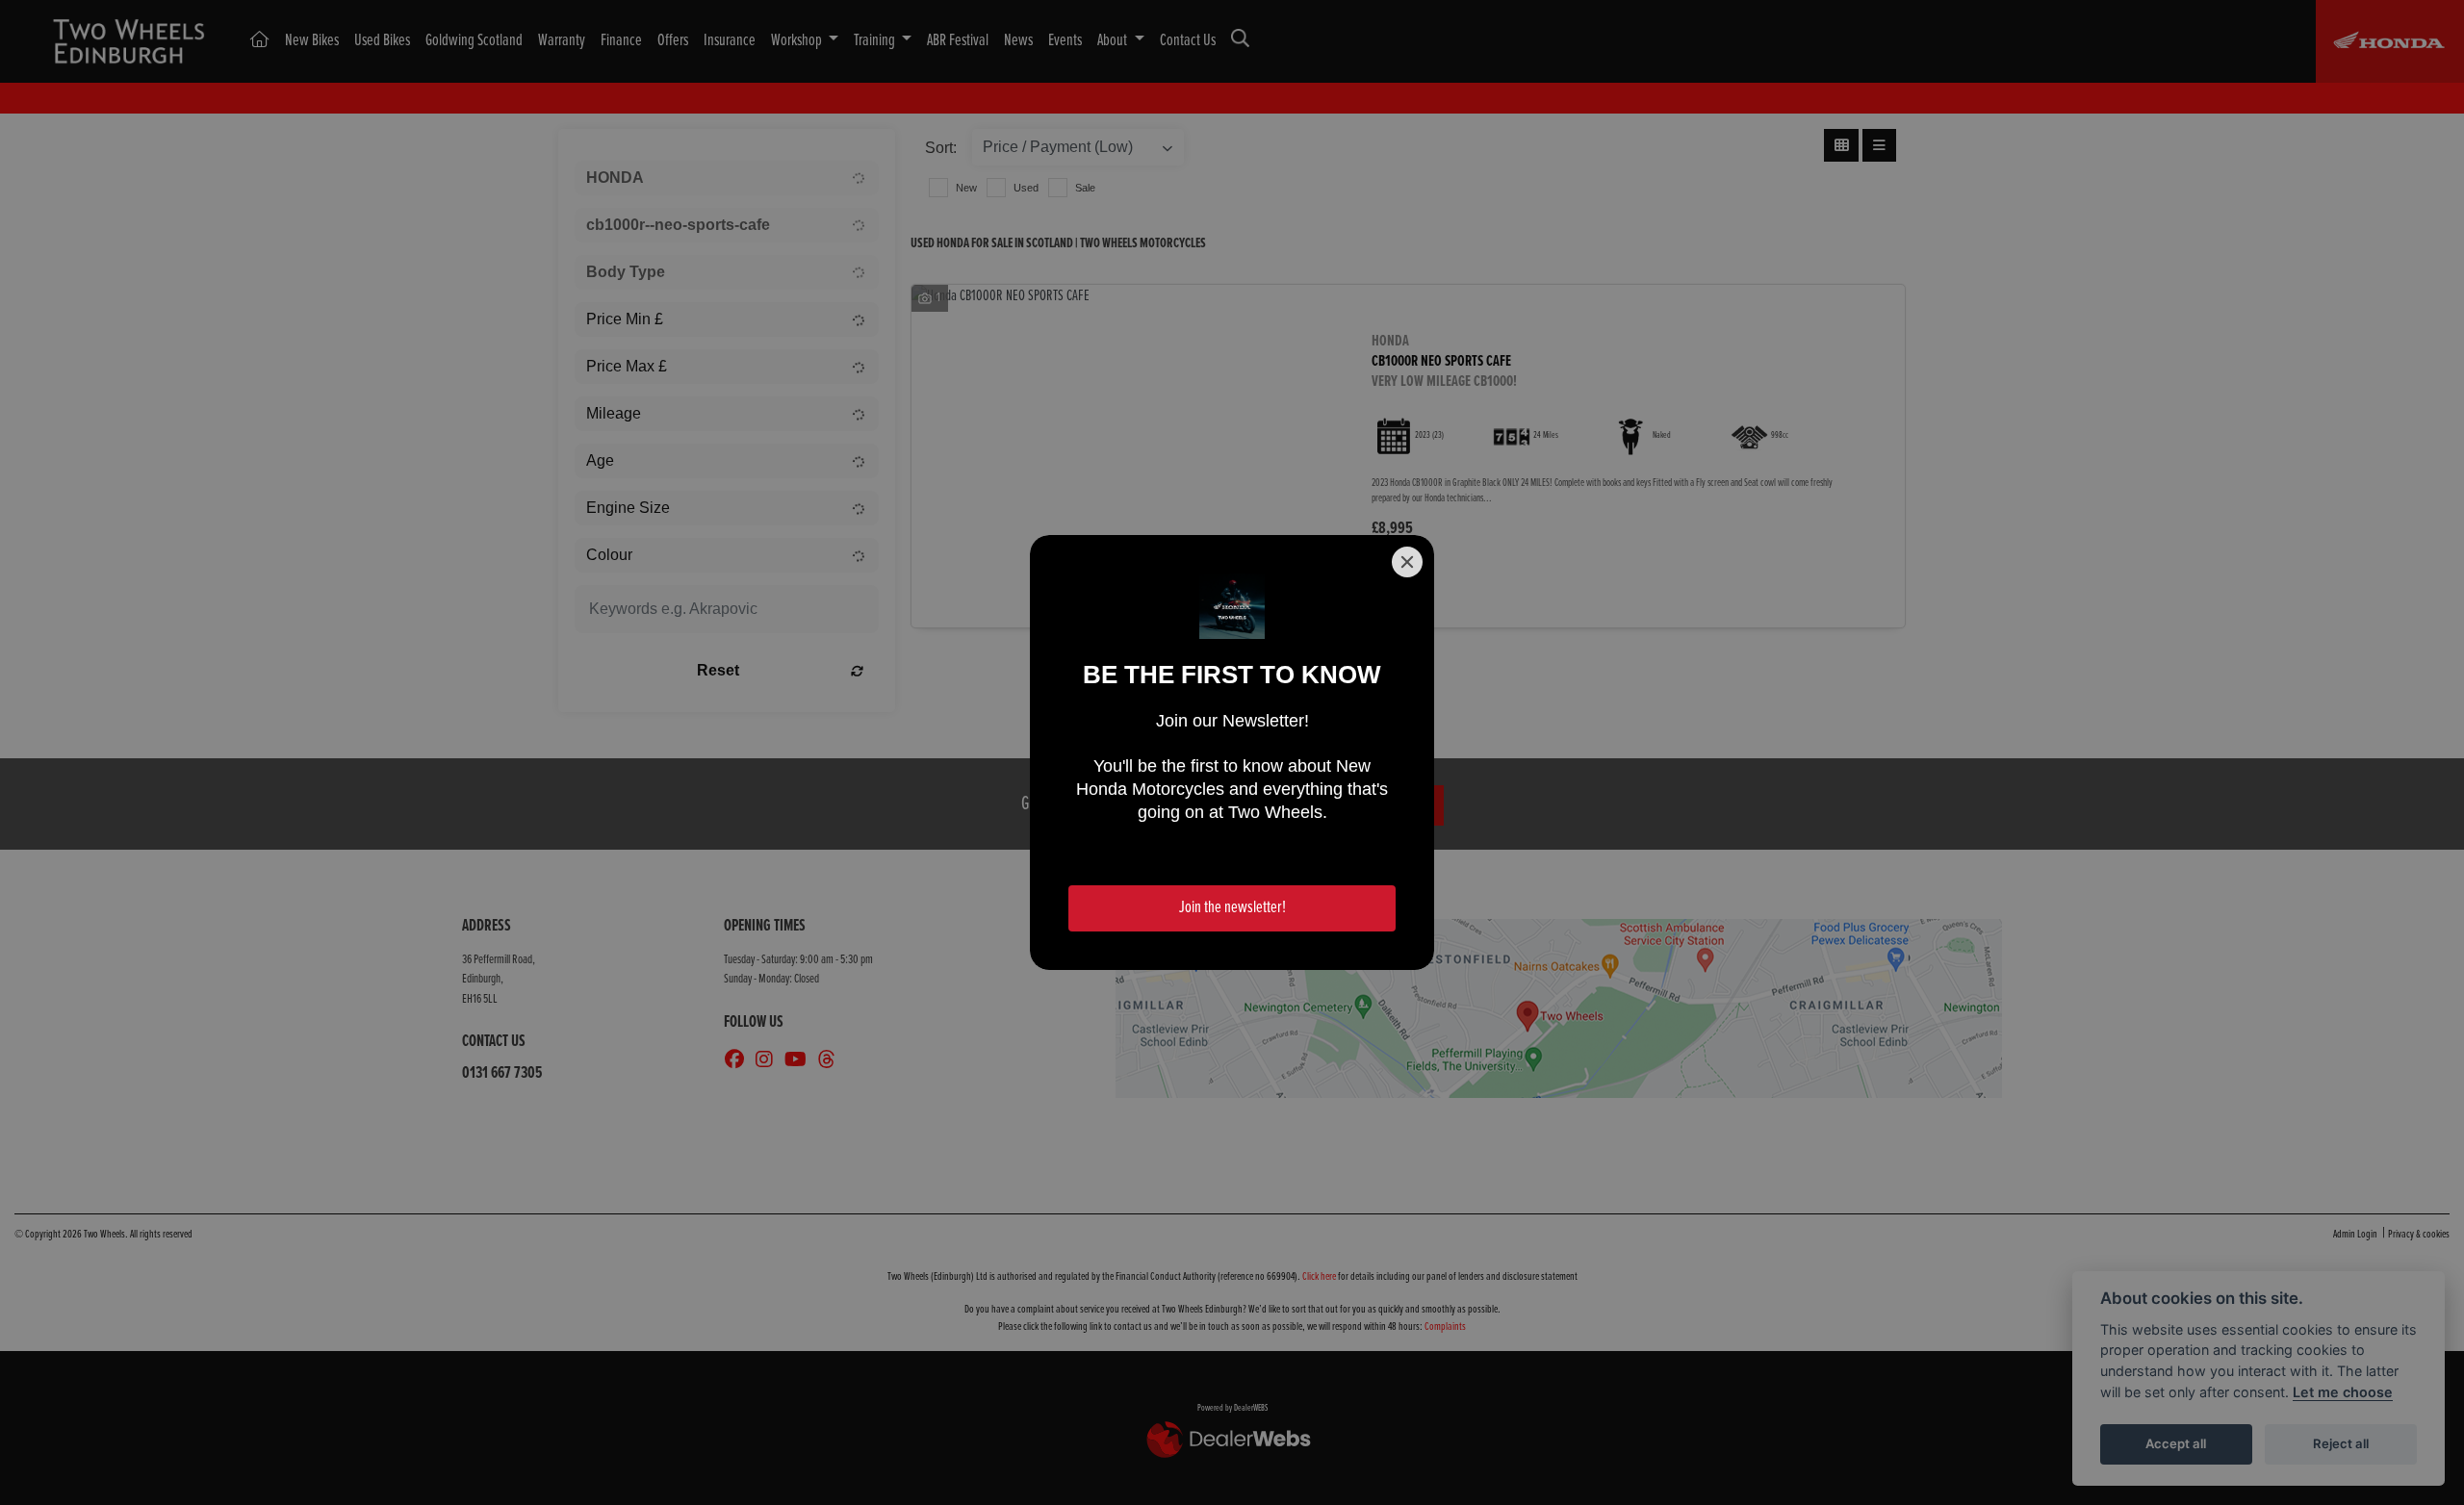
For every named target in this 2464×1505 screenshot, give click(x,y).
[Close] (1407, 562)
